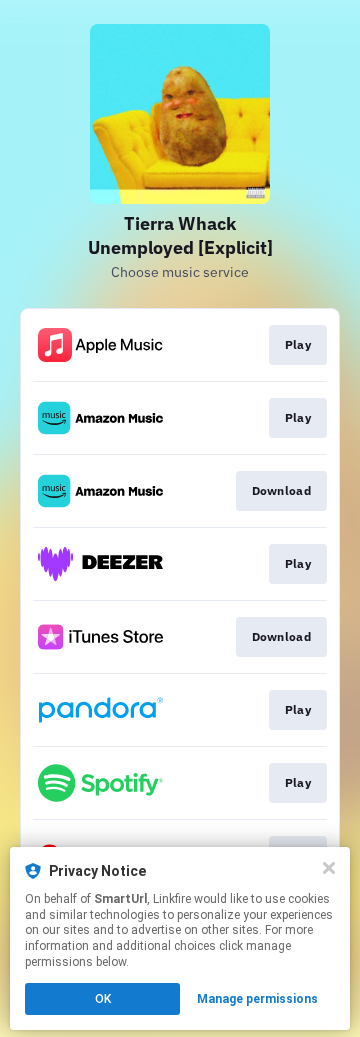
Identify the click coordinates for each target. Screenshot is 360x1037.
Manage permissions (257, 999)
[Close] (329, 868)
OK (103, 999)
